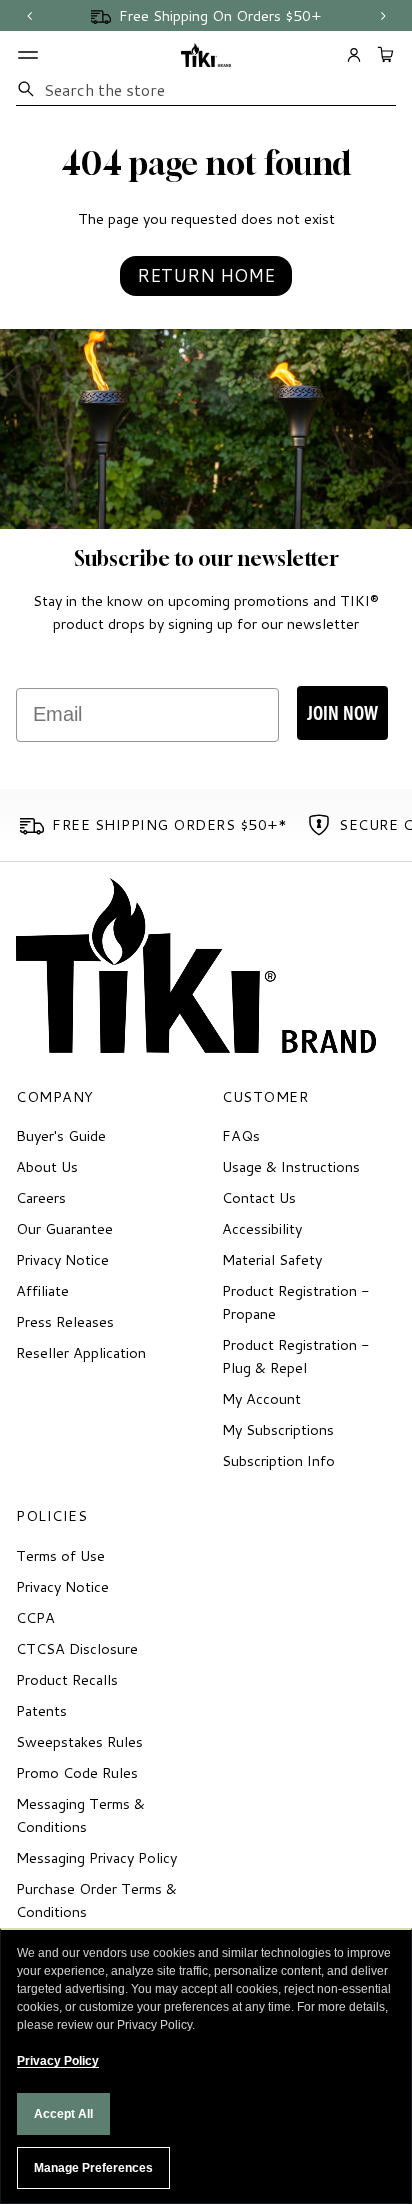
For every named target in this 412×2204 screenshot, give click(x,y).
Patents (41, 1710)
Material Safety (272, 1259)
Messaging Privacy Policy (96, 1857)
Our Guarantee (64, 1228)
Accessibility (262, 1228)
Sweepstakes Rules (79, 1741)
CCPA (35, 1617)
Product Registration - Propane (296, 1302)
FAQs (241, 1135)
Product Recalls (67, 1679)
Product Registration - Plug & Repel (296, 1356)
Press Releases (65, 1321)
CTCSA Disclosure (77, 1648)
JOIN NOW (342, 712)
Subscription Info (278, 1460)
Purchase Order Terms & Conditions (96, 1900)
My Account (261, 1398)
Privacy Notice (62, 1259)
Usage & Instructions (291, 1166)
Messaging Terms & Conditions (80, 1815)
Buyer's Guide (61, 1135)
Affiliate (42, 1290)
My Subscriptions (278, 1429)
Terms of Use (60, 1555)
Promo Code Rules (77, 1772)
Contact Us (259, 1197)
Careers (41, 1197)
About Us (47, 1166)
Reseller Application (81, 1352)
